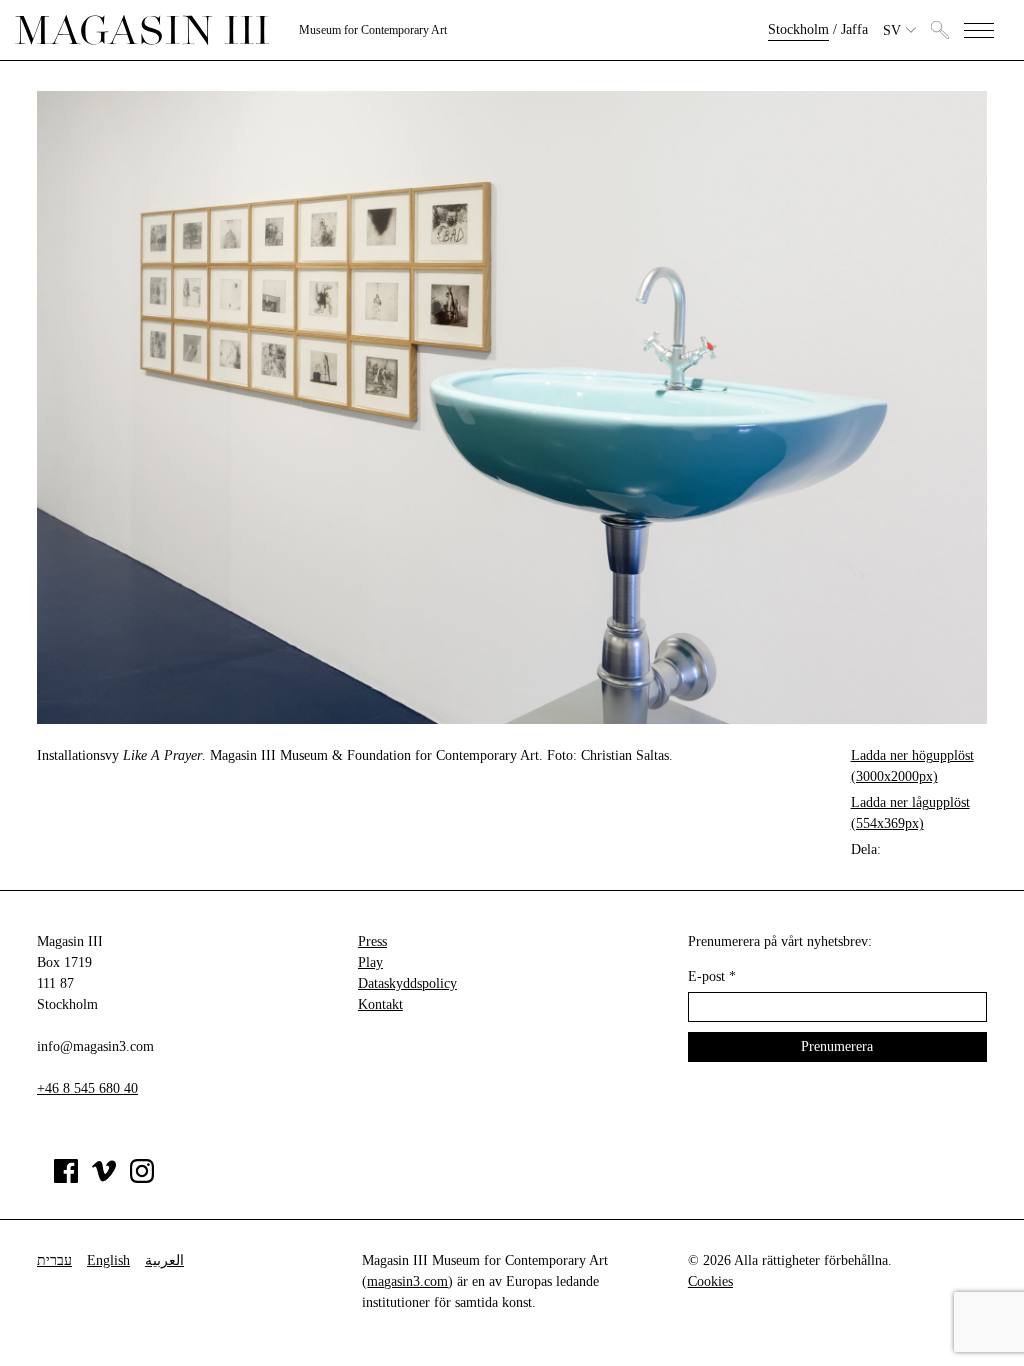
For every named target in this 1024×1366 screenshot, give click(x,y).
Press (372, 941)
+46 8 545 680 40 (87, 1088)
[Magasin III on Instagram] (142, 1178)
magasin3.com (407, 1281)
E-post (712, 976)
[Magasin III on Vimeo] (104, 1178)
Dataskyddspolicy (407, 983)
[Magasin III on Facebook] (66, 1178)
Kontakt (380, 1004)
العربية (164, 1260)
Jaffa (854, 29)
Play (370, 962)
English (108, 1260)
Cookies (710, 1281)
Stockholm (798, 29)
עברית (54, 1260)
